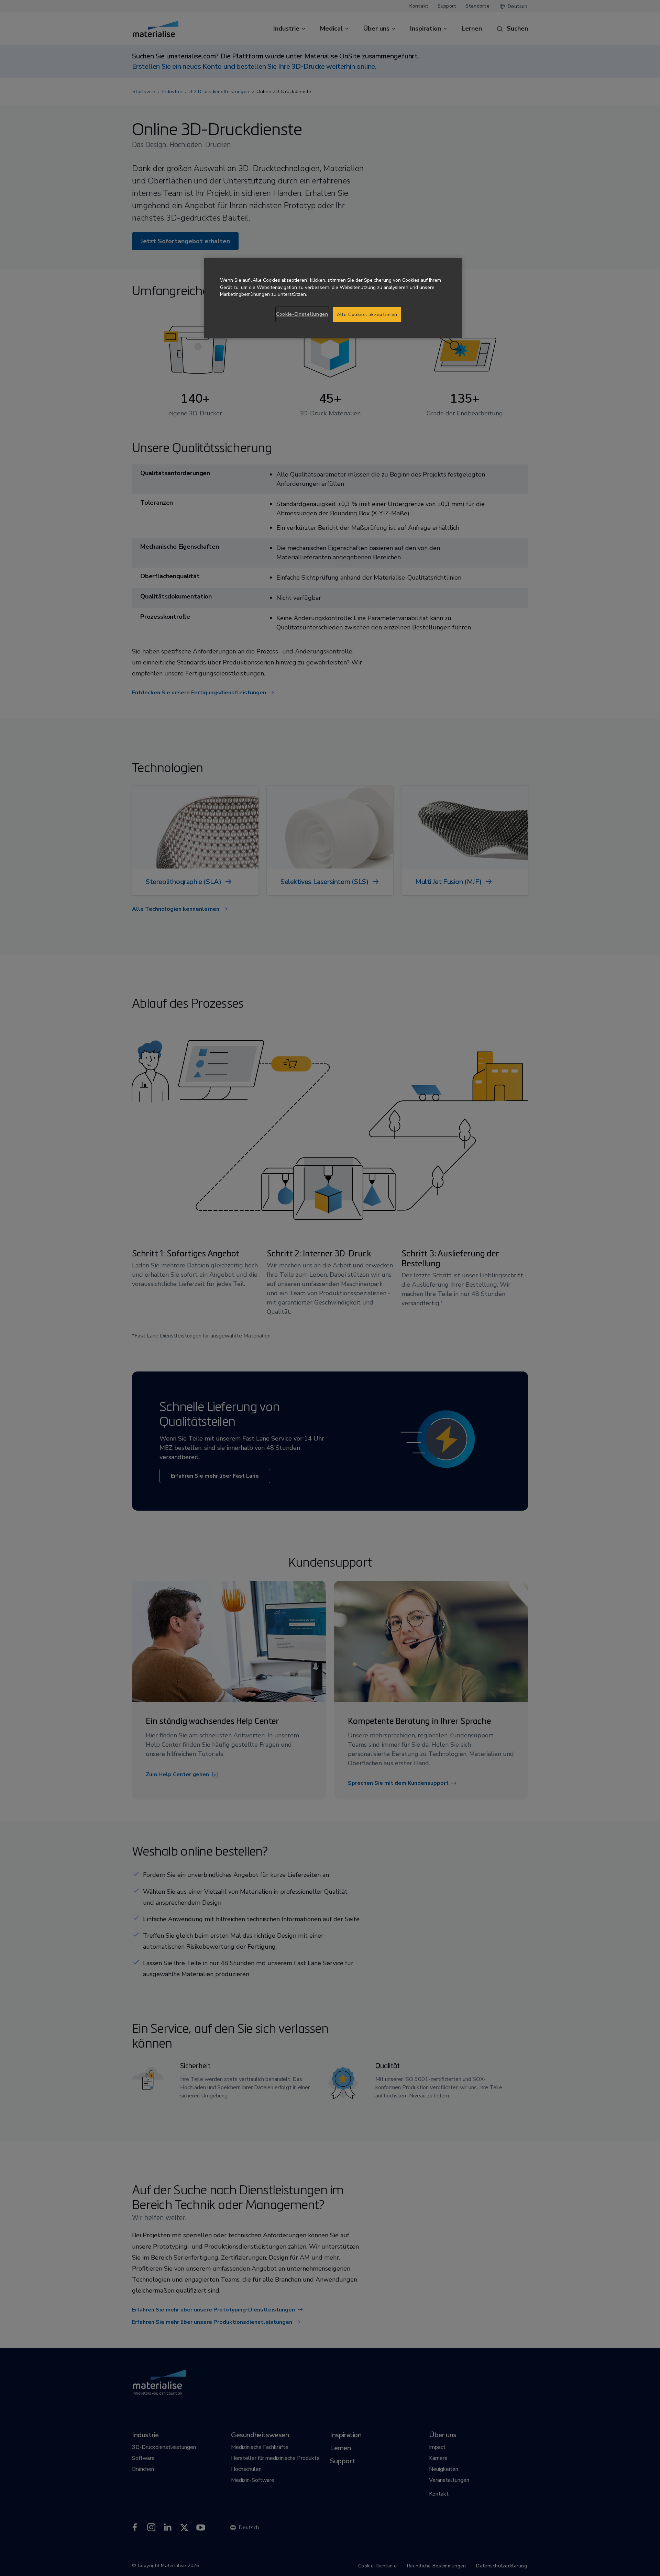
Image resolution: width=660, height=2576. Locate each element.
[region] (333, 298)
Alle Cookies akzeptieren (367, 315)
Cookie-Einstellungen (302, 314)
